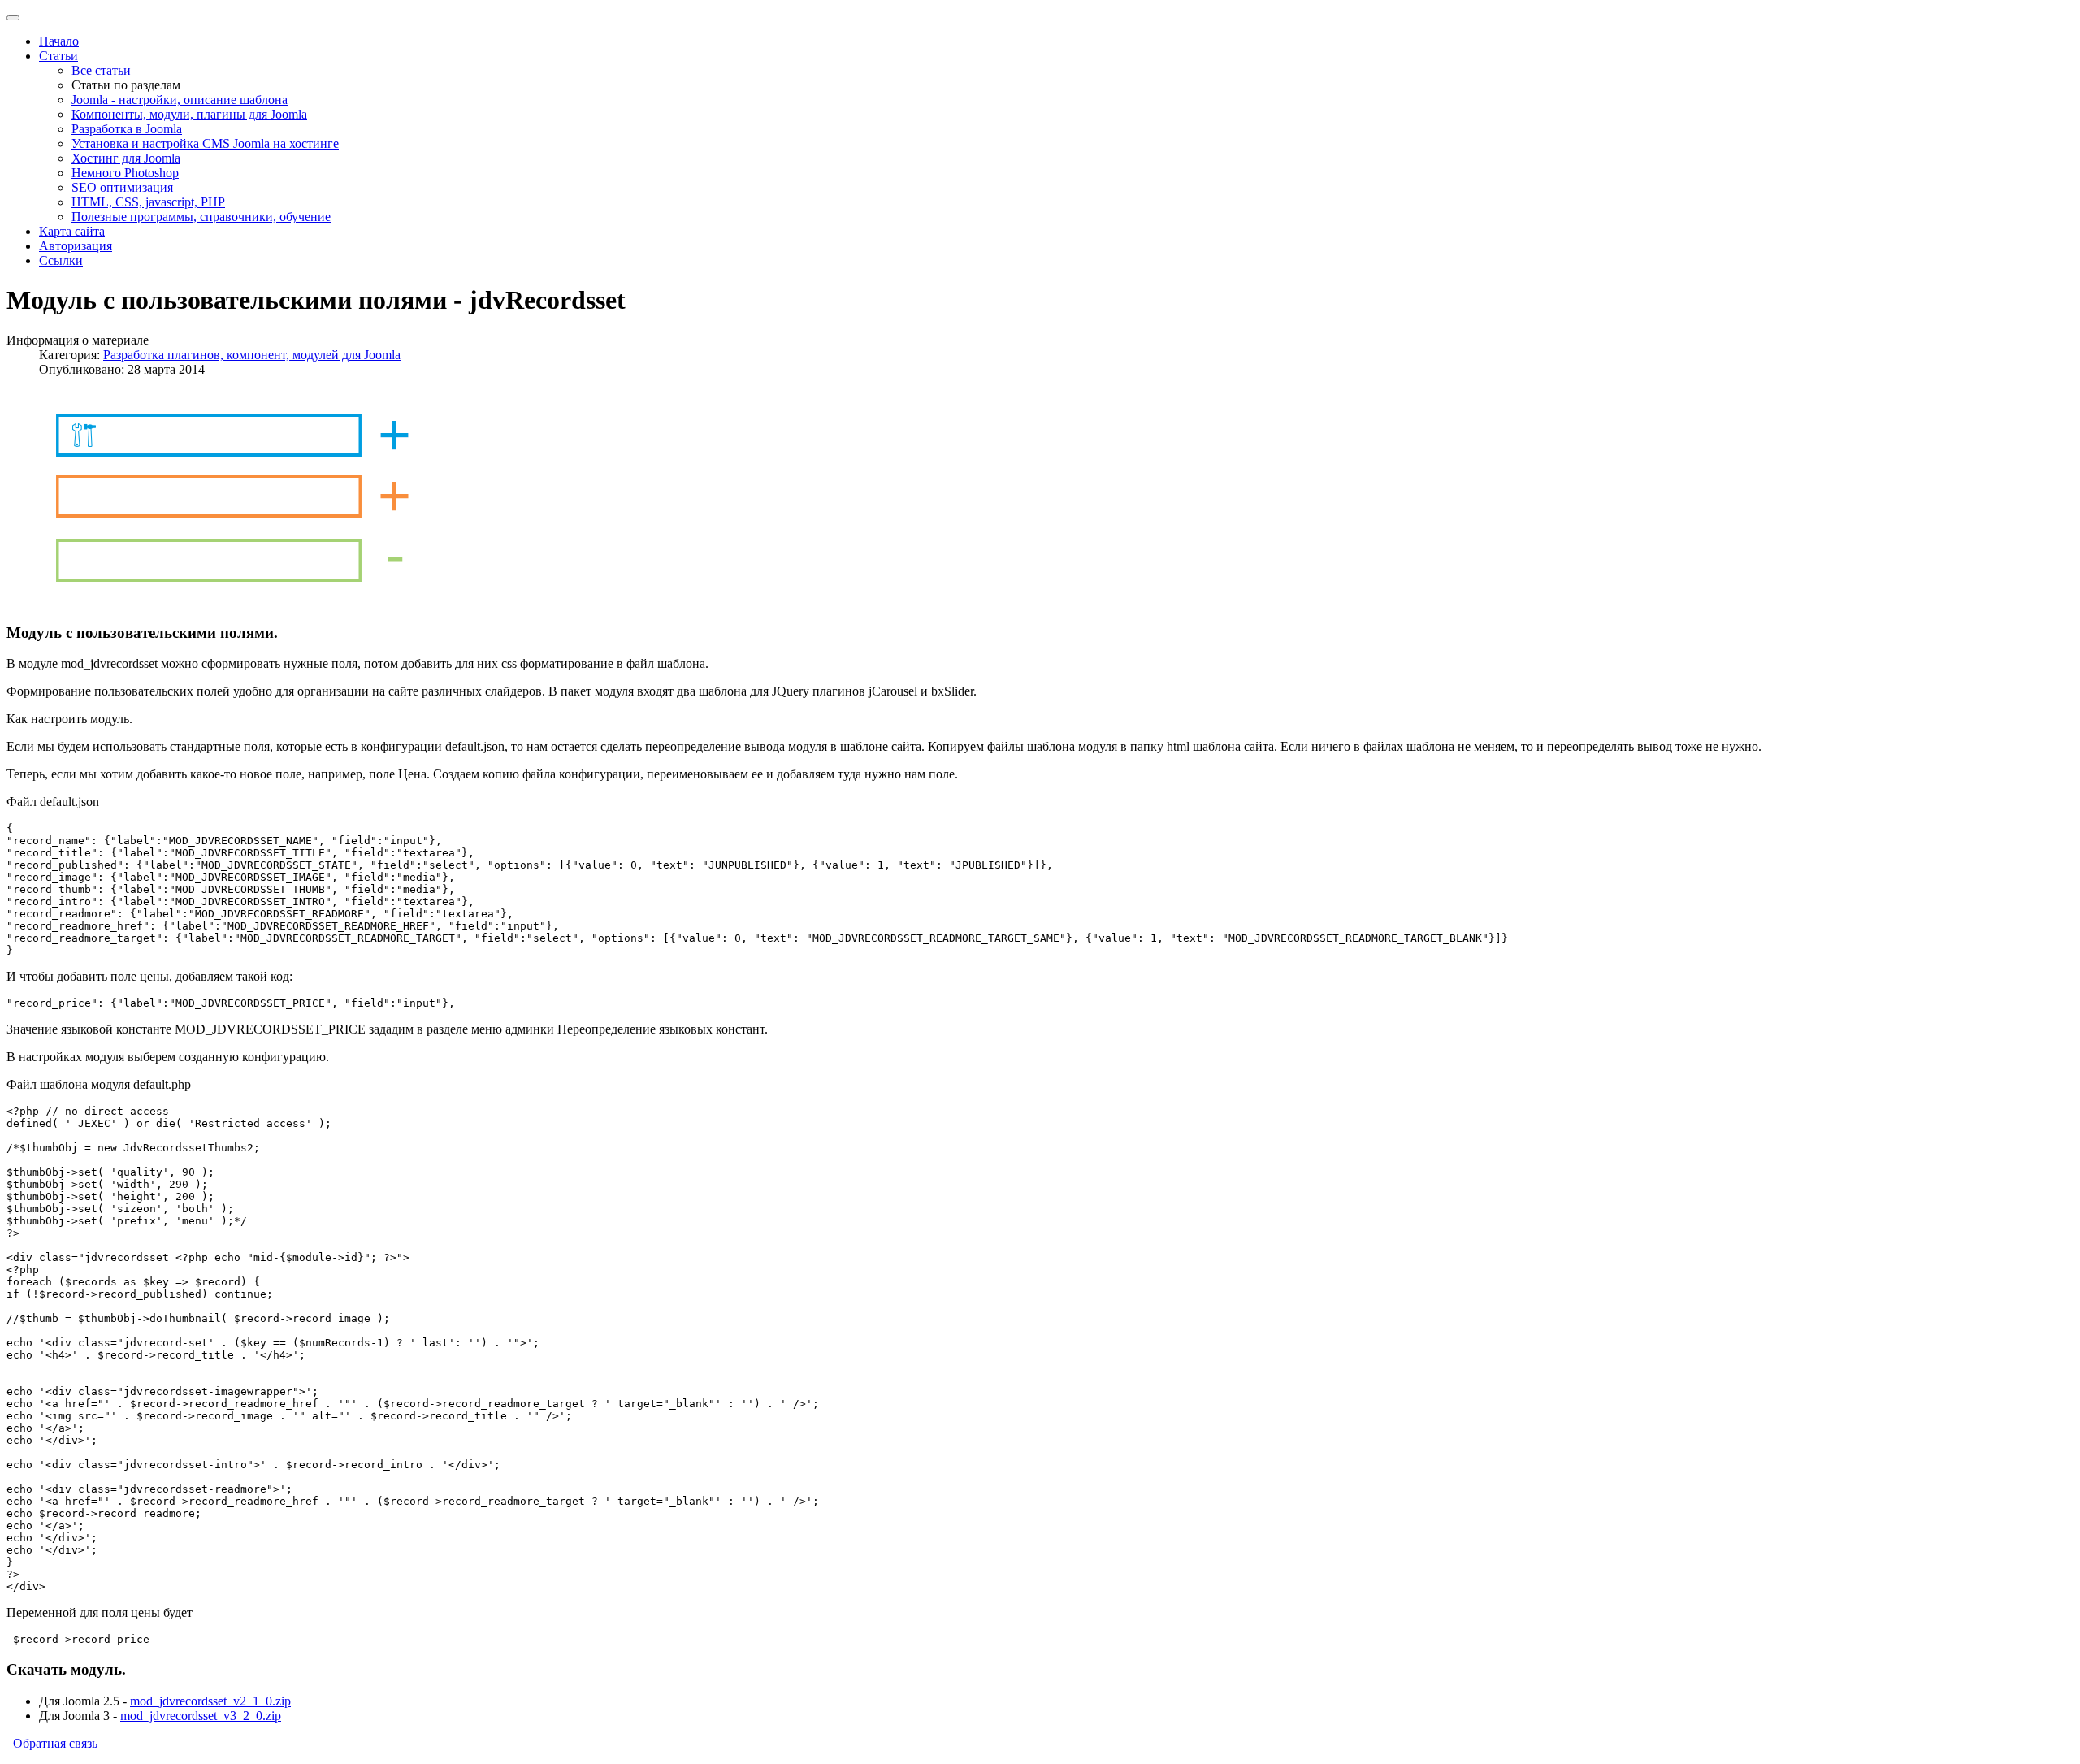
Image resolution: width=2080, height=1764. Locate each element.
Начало (59, 41)
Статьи (58, 56)
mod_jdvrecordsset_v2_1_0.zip (210, 1701)
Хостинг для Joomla (126, 158)
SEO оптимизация (122, 187)
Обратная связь (55, 1743)
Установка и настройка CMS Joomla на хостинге (205, 143)
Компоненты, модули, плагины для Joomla (189, 114)
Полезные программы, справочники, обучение (201, 217)
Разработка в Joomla (127, 129)
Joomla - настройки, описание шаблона (180, 100)
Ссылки (61, 260)
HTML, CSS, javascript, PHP (148, 202)
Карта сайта (72, 231)
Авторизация (76, 246)
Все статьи (101, 70)
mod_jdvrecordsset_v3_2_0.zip (201, 1716)
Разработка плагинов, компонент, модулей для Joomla (252, 355)
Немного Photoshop (125, 173)
